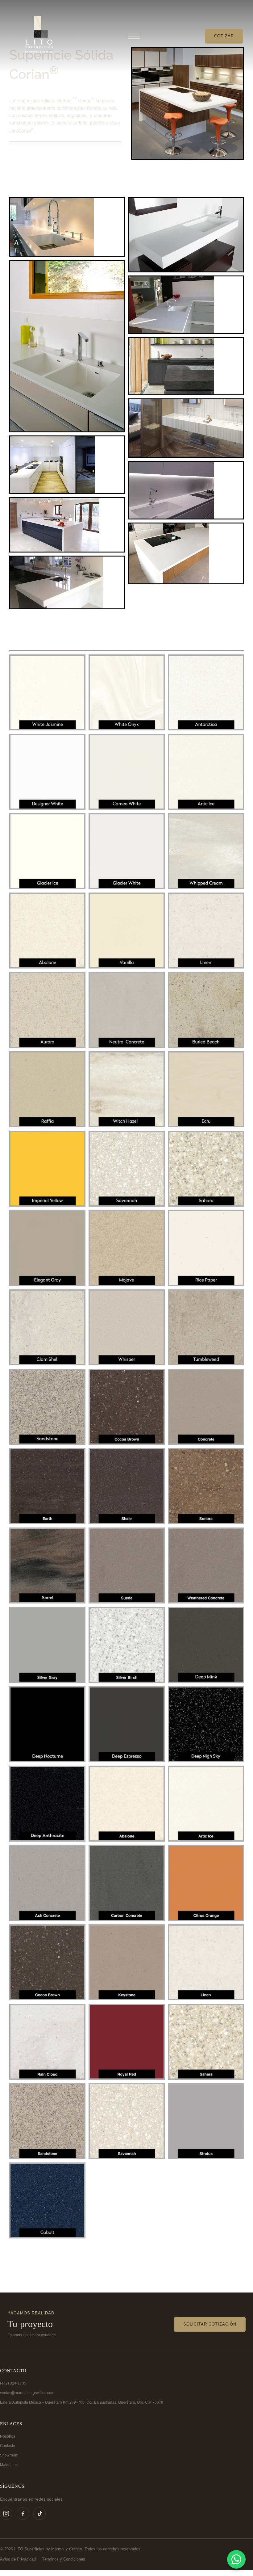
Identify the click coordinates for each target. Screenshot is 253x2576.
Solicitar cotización (210, 2324)
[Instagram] (6, 2514)
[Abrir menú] (134, 36)
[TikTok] (39, 2514)
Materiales (9, 2465)
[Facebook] (23, 2514)
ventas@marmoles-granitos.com (27, 2393)
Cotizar (224, 36)
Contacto (8, 2446)
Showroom (9, 2455)
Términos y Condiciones (64, 2559)
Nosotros (8, 2436)
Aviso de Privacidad (18, 2559)
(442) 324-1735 (13, 2383)
